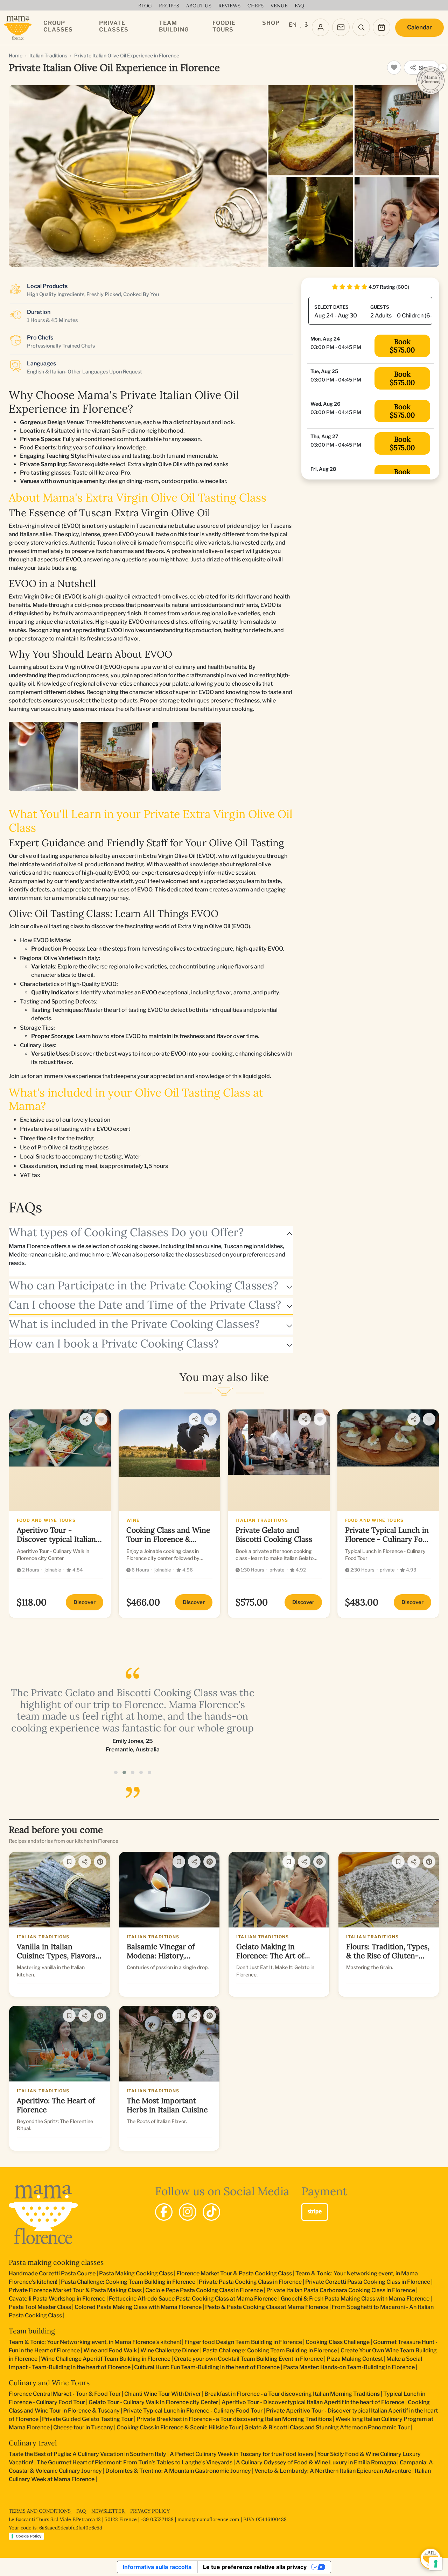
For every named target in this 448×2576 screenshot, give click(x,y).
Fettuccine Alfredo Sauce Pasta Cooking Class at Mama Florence (193, 2299)
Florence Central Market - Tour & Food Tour (65, 2394)
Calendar (419, 27)
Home (16, 55)
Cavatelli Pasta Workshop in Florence (57, 2299)
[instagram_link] (188, 2212)
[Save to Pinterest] (100, 1862)
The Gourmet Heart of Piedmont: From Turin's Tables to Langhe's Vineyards (135, 2462)
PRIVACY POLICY (150, 2511)
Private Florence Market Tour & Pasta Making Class (75, 2290)
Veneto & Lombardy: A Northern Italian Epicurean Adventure (333, 2471)
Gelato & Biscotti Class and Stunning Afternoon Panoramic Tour (327, 2427)
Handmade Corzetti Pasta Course (52, 2273)
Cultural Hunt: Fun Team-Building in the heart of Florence (207, 2367)
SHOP (271, 23)
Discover (85, 1602)
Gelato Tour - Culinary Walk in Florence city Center (153, 2402)
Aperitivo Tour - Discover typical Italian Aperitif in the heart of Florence (313, 2402)
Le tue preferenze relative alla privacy (255, 2567)
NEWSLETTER (109, 2511)
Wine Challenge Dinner (170, 2350)
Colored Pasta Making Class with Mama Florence (138, 2307)
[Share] (86, 1419)
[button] (116, 1772)
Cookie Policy (29, 2536)
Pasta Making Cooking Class (136, 2273)
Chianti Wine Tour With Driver (163, 2394)
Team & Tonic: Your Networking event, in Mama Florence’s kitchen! (95, 2342)
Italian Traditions (48, 55)
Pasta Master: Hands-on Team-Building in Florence (349, 2367)
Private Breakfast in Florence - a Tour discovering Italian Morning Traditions (234, 2419)
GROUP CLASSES (58, 26)
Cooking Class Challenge (338, 2342)
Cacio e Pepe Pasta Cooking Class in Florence (204, 2290)
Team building (32, 2331)
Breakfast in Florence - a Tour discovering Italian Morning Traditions (292, 2394)
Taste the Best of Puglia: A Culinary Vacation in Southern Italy (87, 2454)
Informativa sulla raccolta (157, 2567)
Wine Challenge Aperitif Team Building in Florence (106, 2359)
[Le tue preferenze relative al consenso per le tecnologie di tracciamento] (436, 2564)
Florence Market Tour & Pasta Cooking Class (234, 2273)
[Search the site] (361, 27)
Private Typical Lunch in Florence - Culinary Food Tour (193, 2411)
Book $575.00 (402, 346)
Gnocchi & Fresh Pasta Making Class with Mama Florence (355, 2299)
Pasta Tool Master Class (40, 2307)
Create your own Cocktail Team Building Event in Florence (248, 2359)
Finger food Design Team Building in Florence (243, 2342)
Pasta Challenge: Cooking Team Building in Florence (128, 2282)
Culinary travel (33, 2443)
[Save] (69, 1862)
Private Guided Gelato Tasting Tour (87, 2419)
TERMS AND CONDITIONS (40, 2511)
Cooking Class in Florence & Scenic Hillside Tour (179, 2427)
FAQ (82, 2511)
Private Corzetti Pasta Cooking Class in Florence (368, 2282)
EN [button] (293, 25)
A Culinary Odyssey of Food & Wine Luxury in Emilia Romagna (316, 2462)
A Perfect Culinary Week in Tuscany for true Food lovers (242, 2454)
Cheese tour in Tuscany (83, 2427)
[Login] (321, 27)
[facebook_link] (164, 2212)
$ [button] (306, 25)
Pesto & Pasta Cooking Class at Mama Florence (267, 2307)
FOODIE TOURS (224, 26)
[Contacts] (341, 27)
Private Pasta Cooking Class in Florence (250, 2282)
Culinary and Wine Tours (49, 2383)
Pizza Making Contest (355, 2359)
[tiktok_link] (211, 2212)
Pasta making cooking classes (56, 2262)
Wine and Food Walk (110, 2350)
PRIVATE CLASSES (114, 26)
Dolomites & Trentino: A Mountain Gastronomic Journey (178, 2471)
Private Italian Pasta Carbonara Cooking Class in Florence (341, 2290)
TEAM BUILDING (174, 26)
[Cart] (381, 27)
